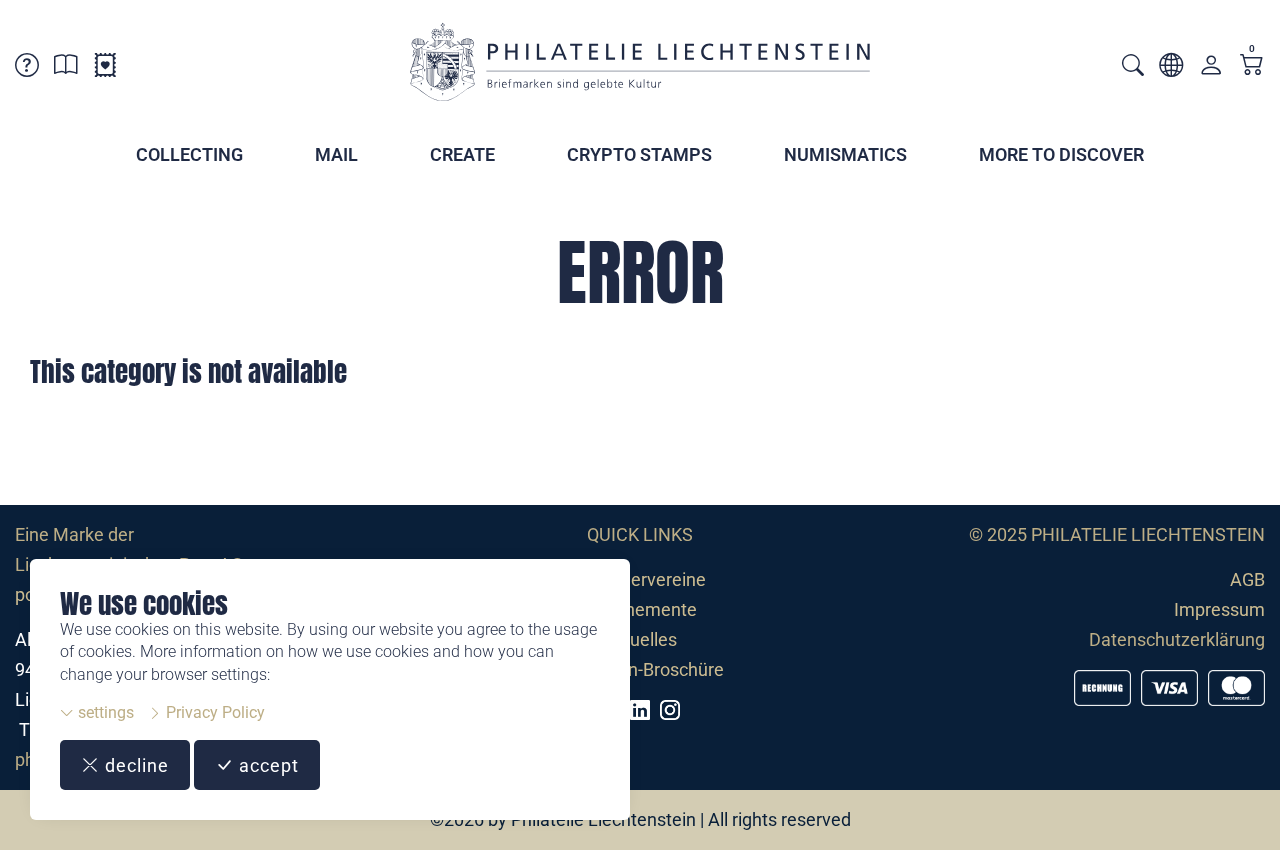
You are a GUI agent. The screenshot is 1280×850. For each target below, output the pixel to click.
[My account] (1211, 69)
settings (104, 712)
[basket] (1252, 66)
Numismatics (845, 154)
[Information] (66, 68)
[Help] (27, 68)
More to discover (1061, 154)
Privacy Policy (213, 712)
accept (266, 765)
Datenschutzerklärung (1177, 639)
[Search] (1133, 67)
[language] (1171, 68)
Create (462, 154)
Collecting (189, 154)
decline (134, 765)
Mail (336, 154)
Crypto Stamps (639, 154)
